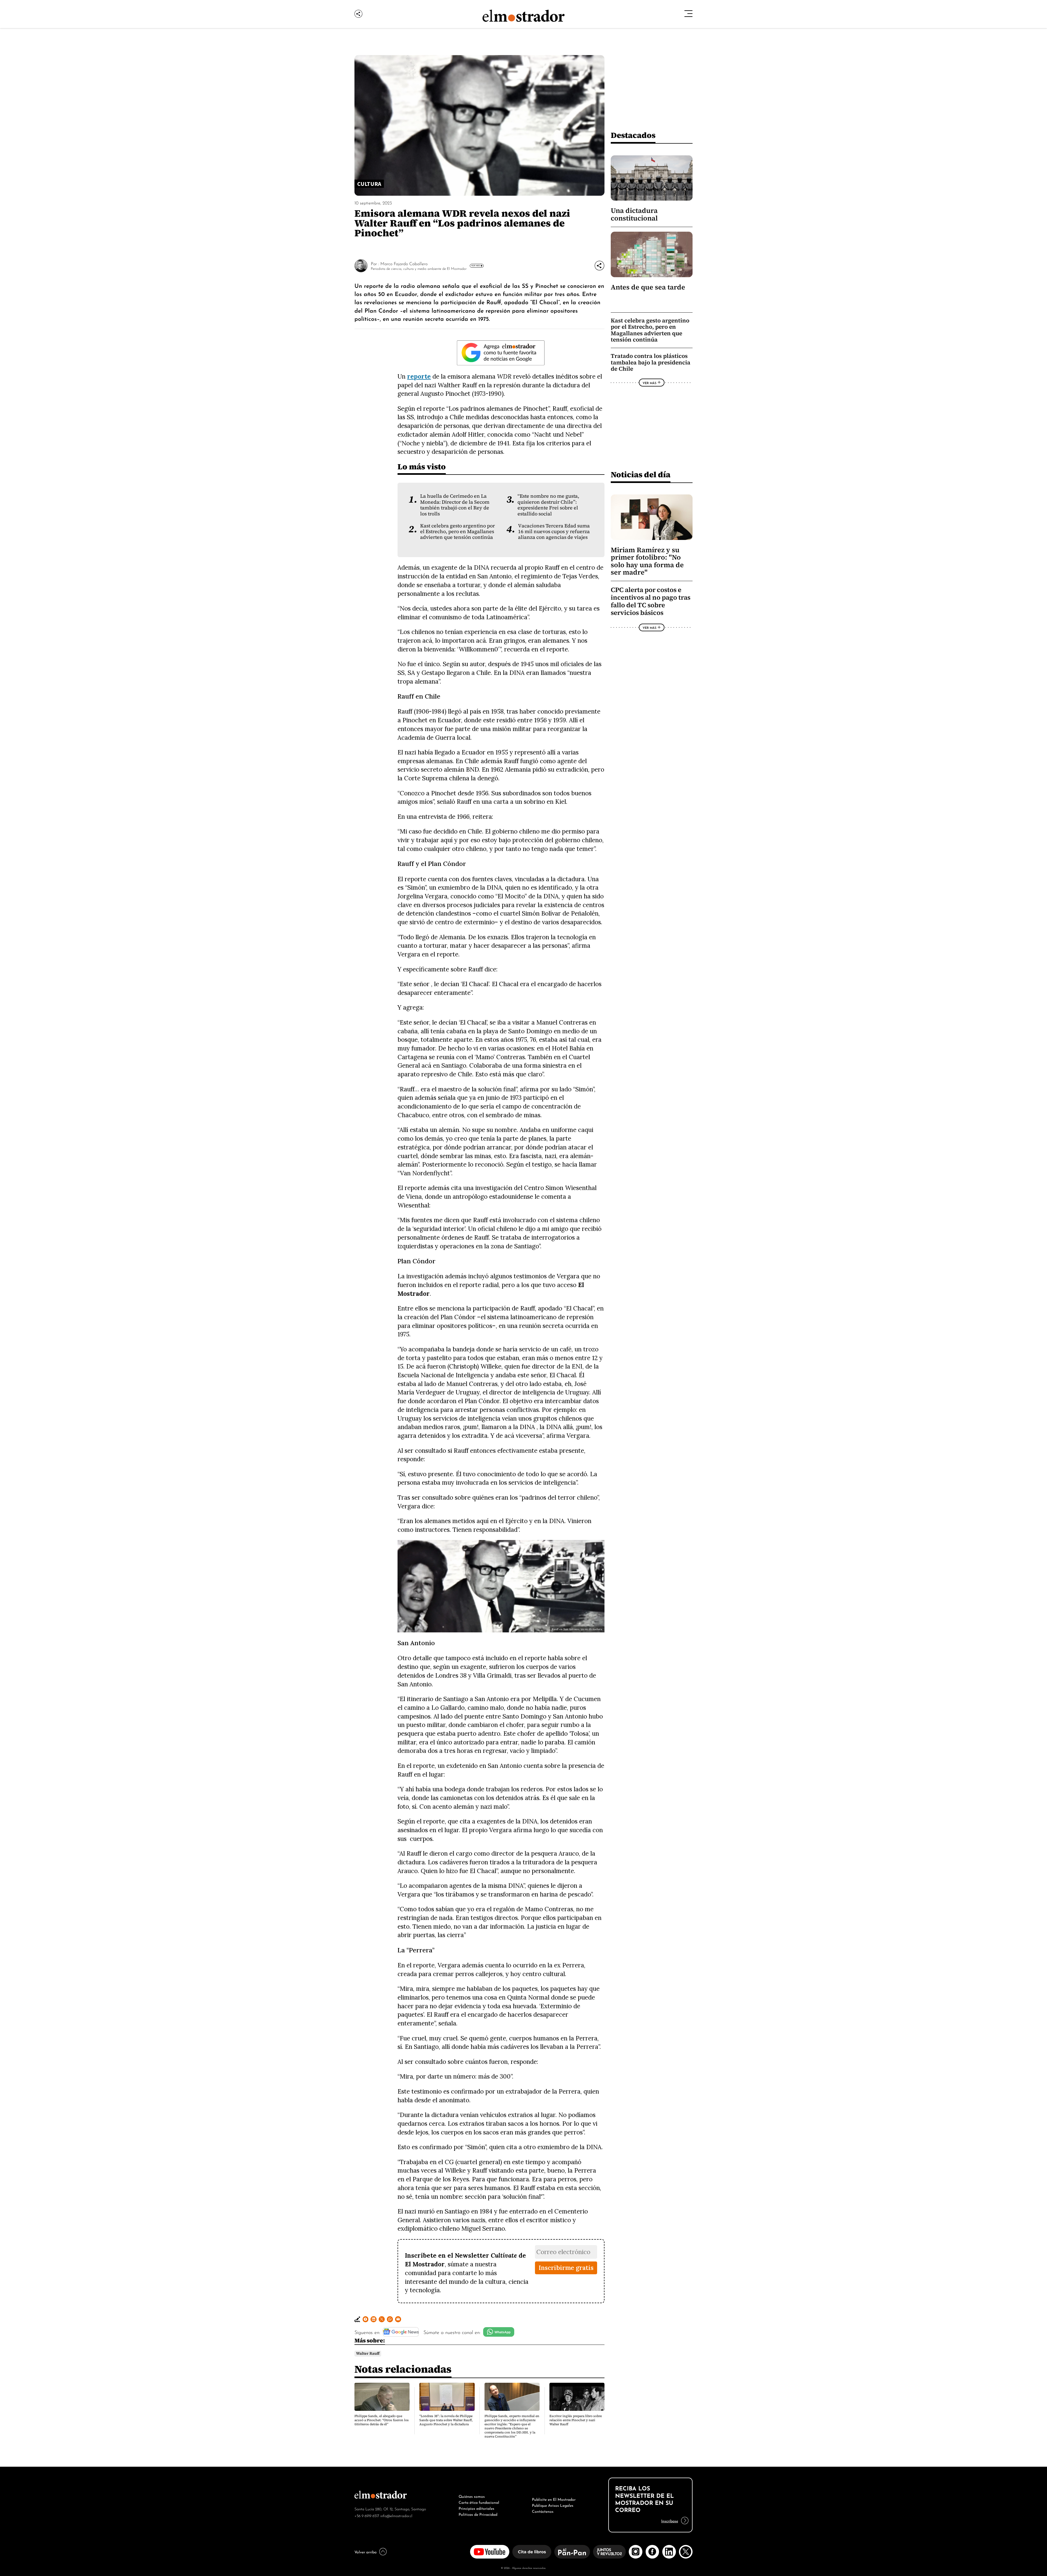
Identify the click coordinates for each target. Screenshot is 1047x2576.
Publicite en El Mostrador (554, 2499)
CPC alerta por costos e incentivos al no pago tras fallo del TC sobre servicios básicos (651, 601)
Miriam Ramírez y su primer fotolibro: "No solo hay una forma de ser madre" (647, 561)
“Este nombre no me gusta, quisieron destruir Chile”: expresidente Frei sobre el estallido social (548, 505)
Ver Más (476, 265)
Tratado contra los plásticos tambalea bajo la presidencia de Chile (651, 362)
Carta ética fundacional (479, 2502)
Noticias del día (641, 474)
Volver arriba (365, 2551)
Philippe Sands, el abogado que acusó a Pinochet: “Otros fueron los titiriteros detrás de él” (382, 2420)
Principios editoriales (476, 2508)
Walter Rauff (368, 2353)
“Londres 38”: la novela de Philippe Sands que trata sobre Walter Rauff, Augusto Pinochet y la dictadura (446, 2420)
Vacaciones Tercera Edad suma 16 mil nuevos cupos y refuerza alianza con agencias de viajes (554, 532)
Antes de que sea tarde (648, 287)
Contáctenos (543, 2511)
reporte (419, 376)
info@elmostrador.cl (396, 2515)
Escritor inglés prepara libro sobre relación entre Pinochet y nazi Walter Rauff (576, 2420)
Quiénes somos (472, 2496)
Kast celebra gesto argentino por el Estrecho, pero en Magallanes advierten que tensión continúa (458, 532)
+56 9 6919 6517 (367, 2515)
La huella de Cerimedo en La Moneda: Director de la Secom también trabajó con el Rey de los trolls (455, 505)
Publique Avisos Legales (553, 2505)
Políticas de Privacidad (478, 2514)
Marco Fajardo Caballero (404, 263)
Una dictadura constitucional (634, 214)
